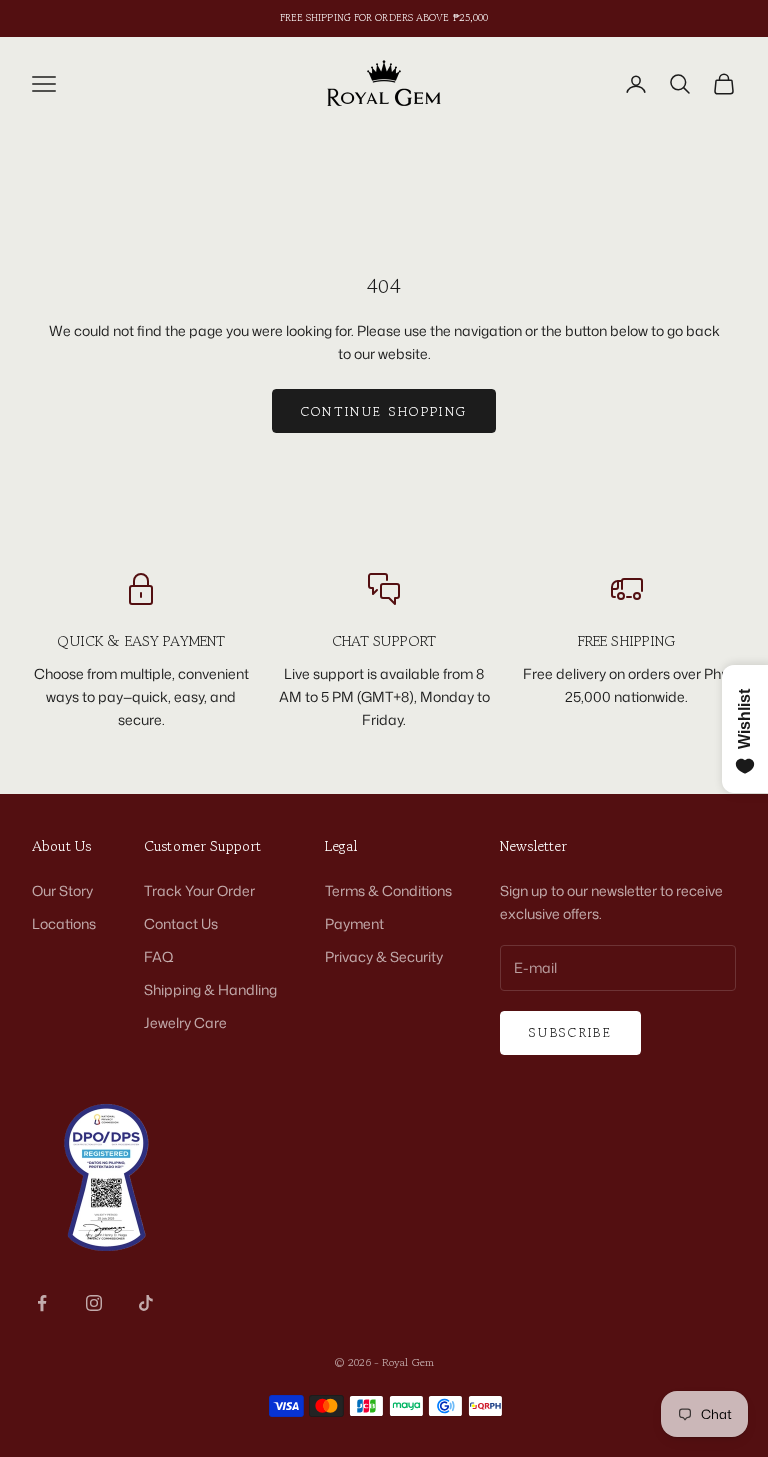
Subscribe (570, 1032)
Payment (354, 923)
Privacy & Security (384, 956)
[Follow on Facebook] (42, 1303)
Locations (64, 923)
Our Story (62, 890)
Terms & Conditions (388, 890)
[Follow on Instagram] (94, 1303)
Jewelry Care (185, 1022)
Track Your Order (199, 890)
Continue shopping (384, 411)
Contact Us (181, 923)
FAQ (159, 956)
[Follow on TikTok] (146, 1303)
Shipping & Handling (210, 989)
